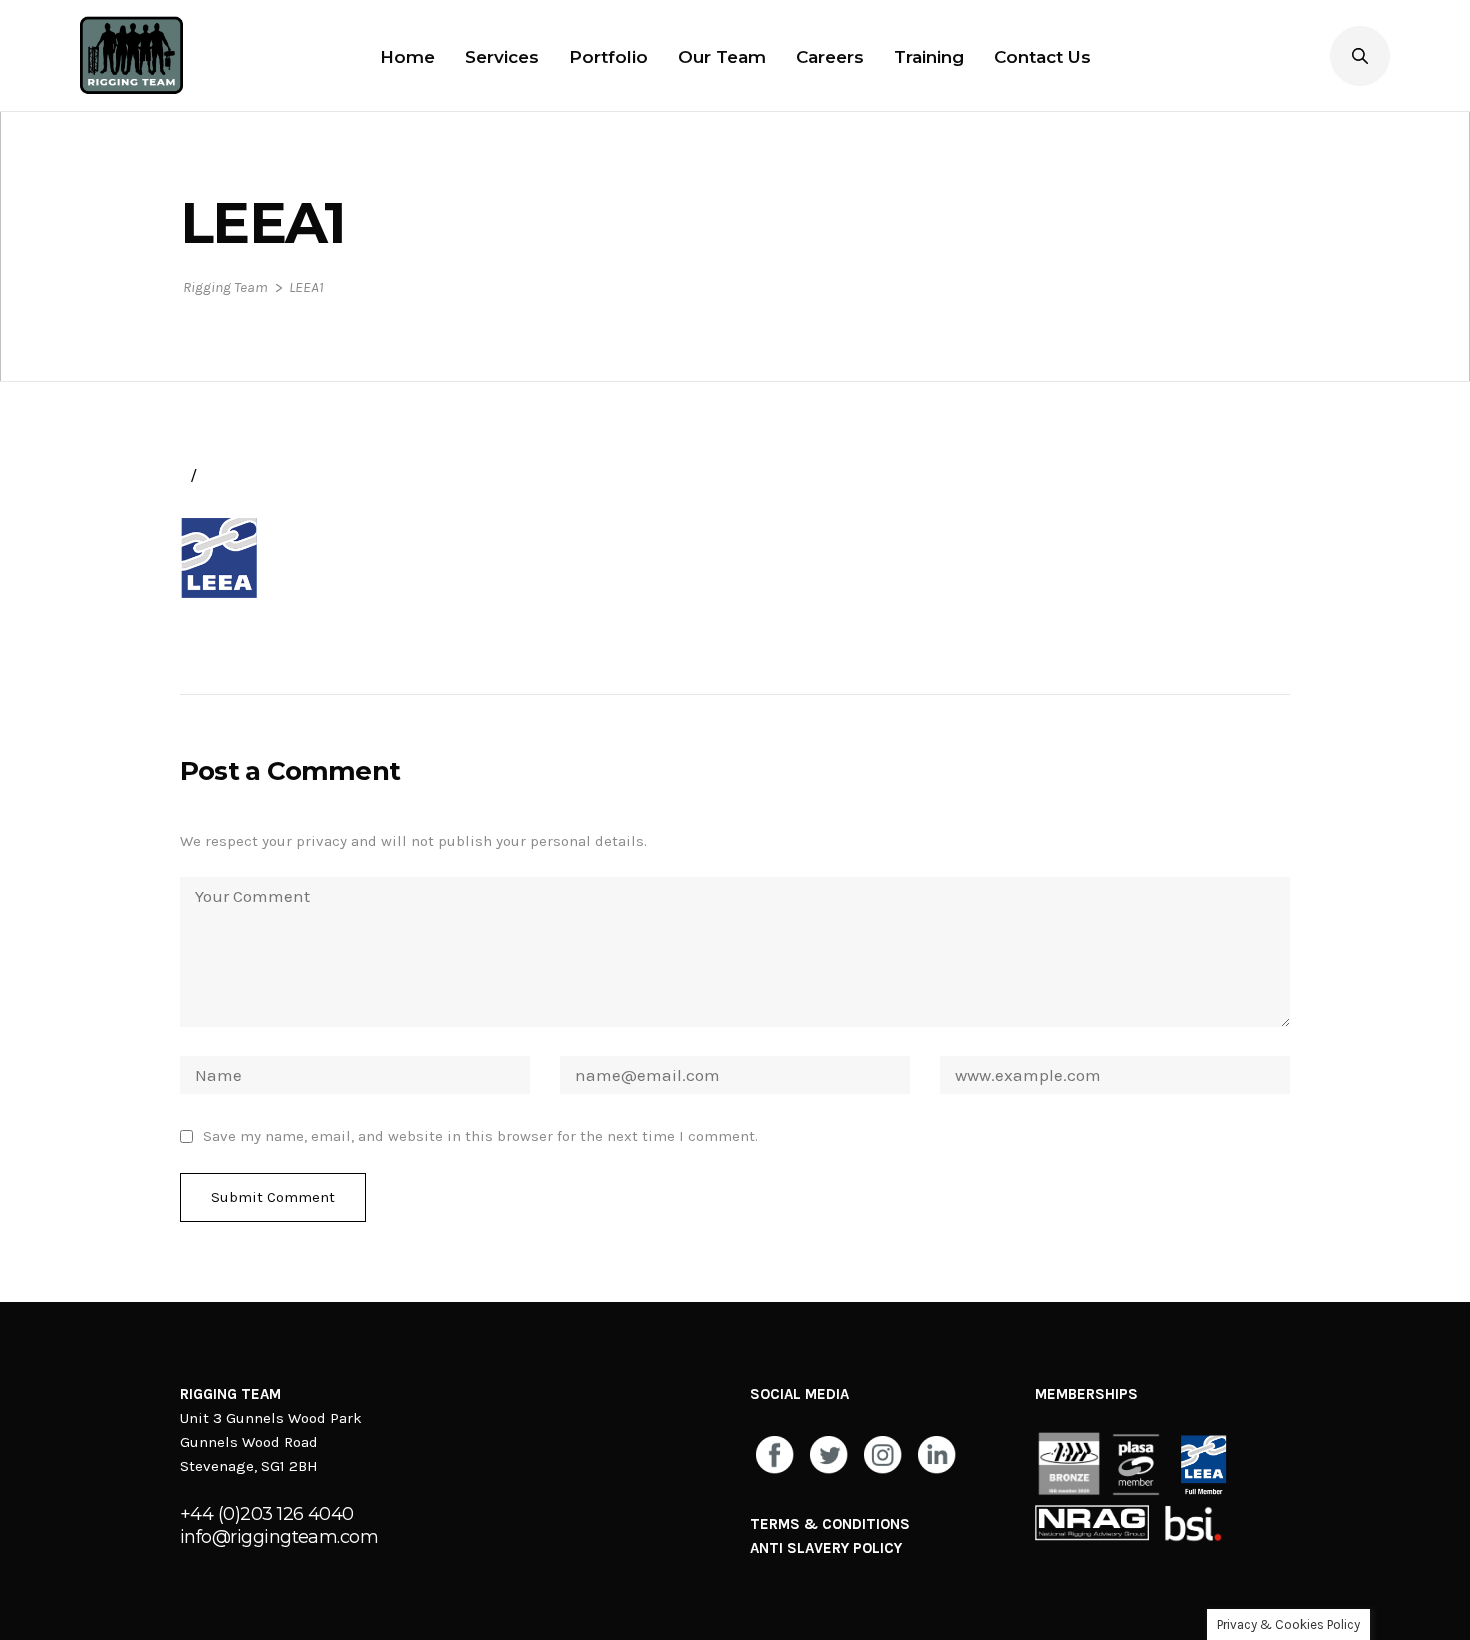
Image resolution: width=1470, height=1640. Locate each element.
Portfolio (608, 57)
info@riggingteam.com (279, 1537)
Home (407, 57)
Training (929, 57)
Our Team (722, 57)
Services (502, 57)
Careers (830, 57)
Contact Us (1042, 57)
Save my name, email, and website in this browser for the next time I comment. (480, 1136)
